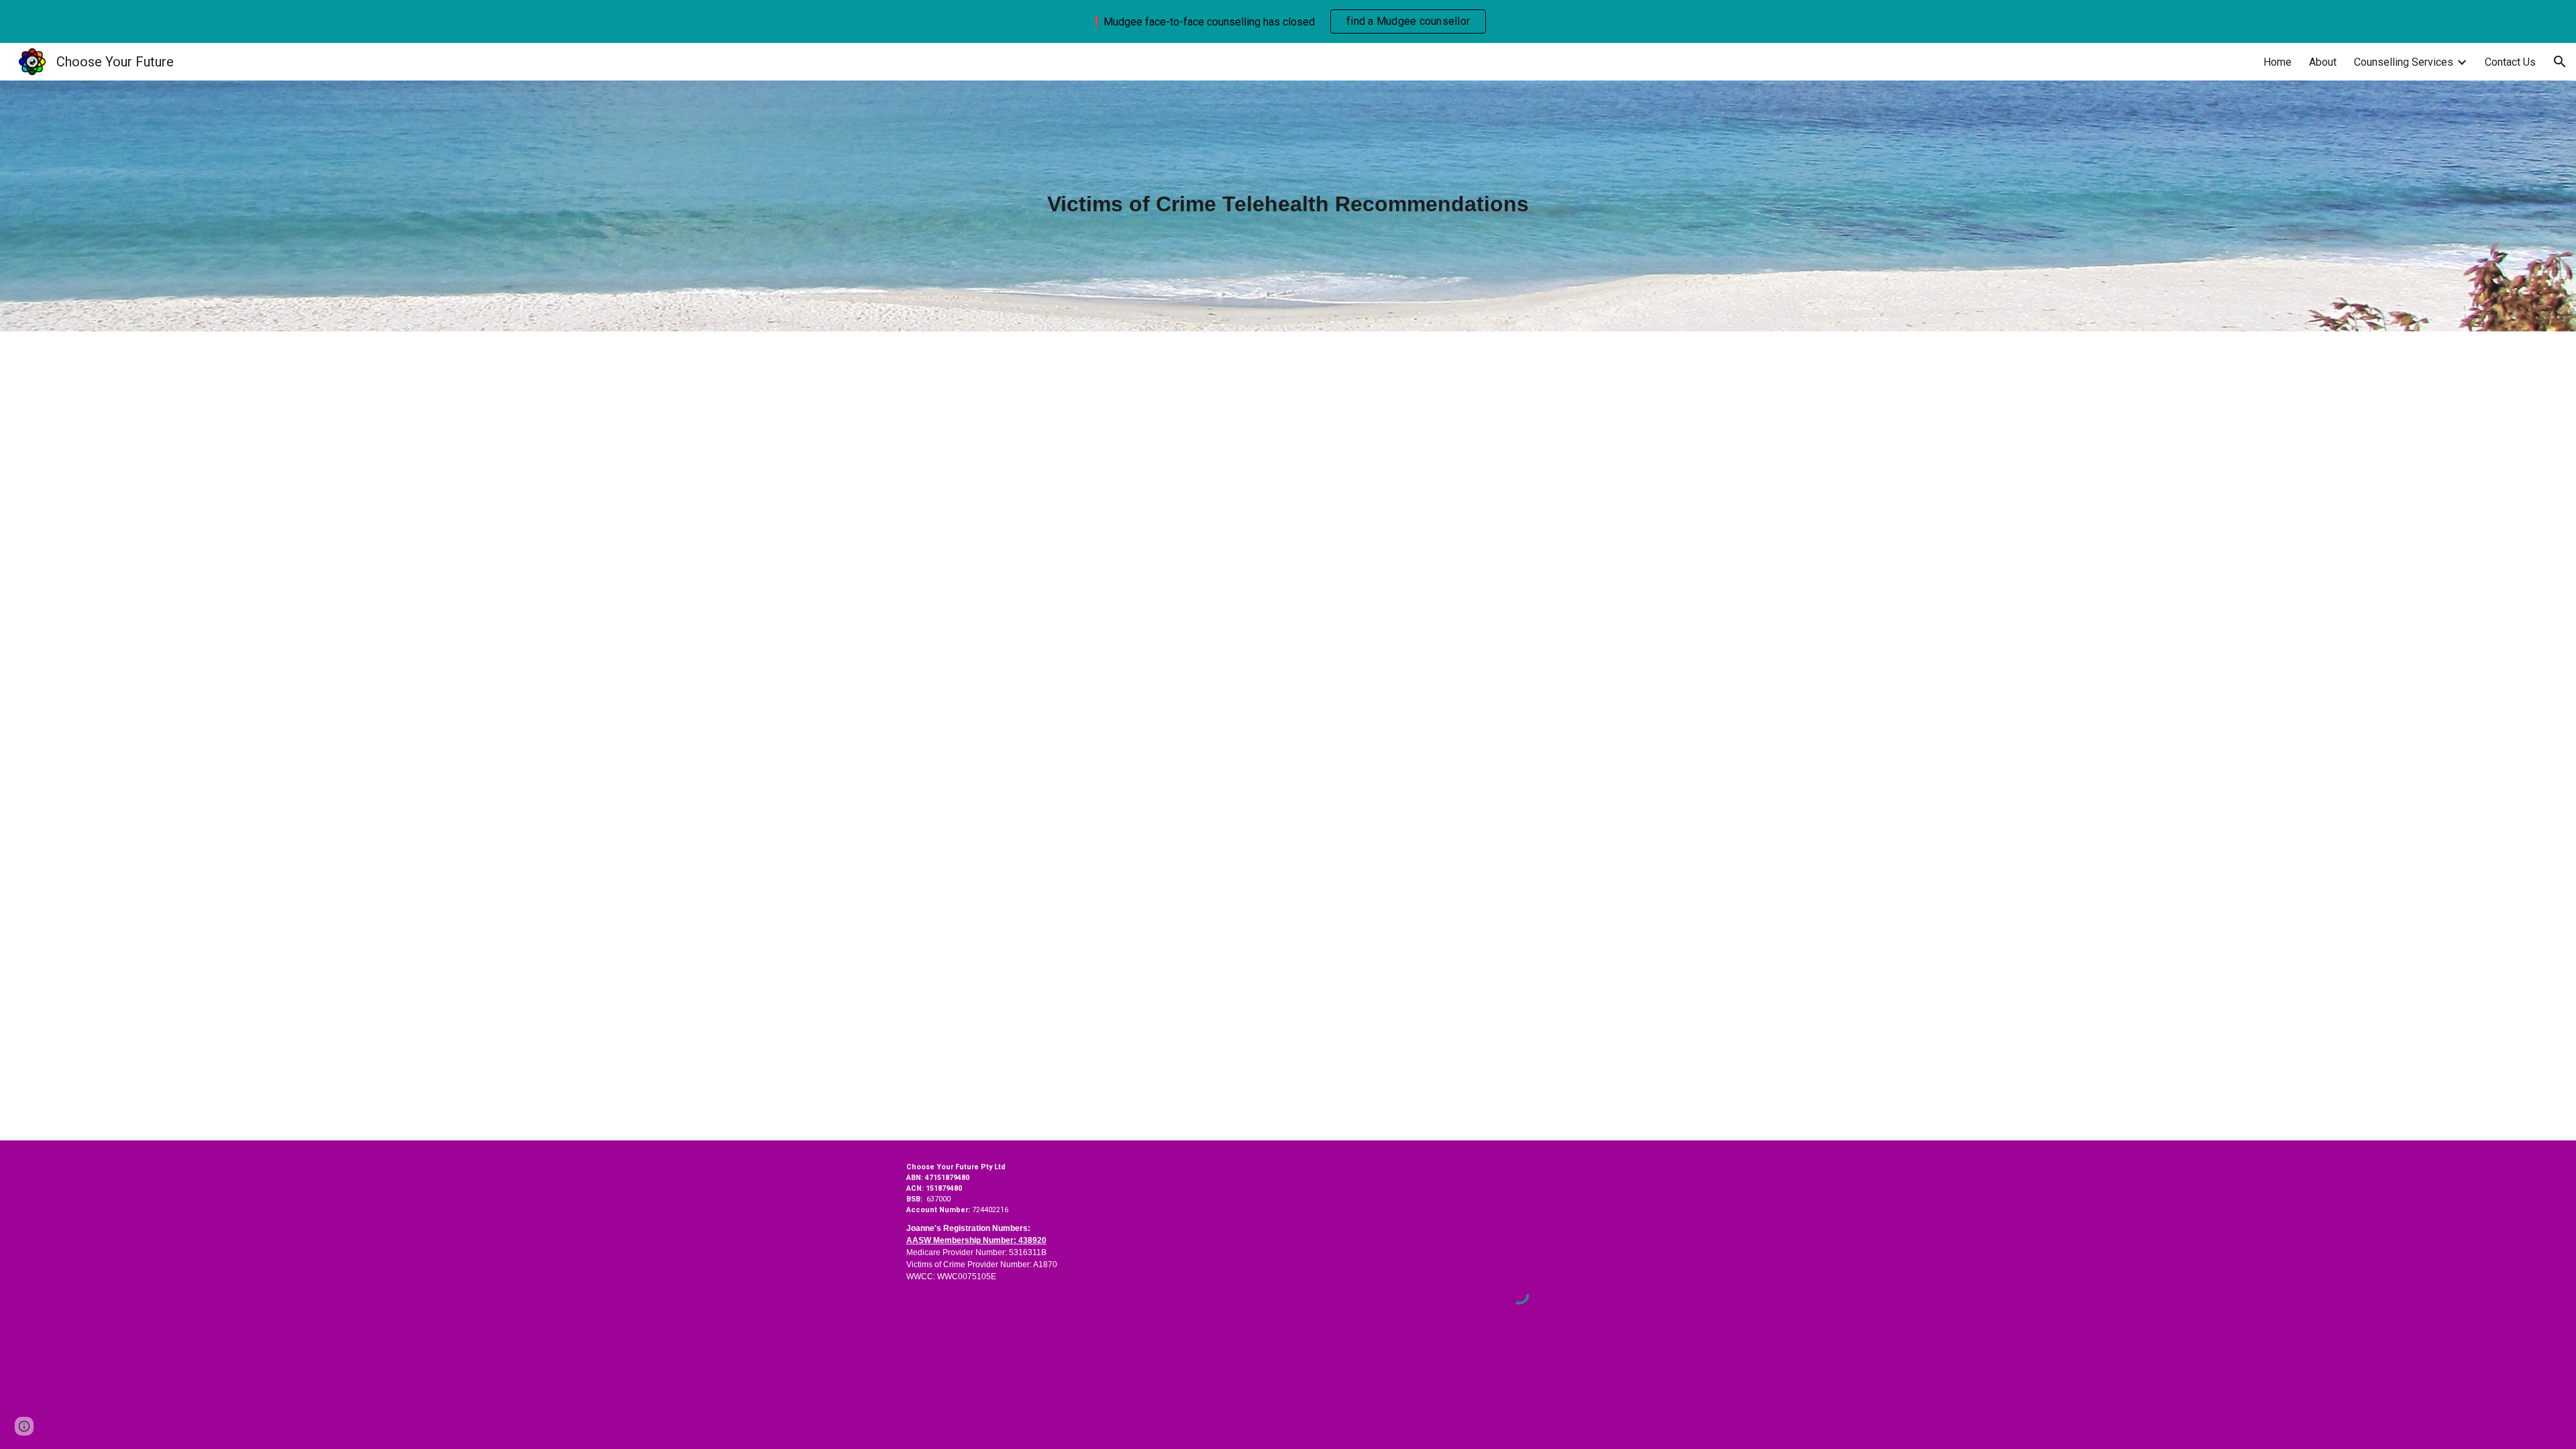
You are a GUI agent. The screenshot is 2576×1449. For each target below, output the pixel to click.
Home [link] (2277, 62)
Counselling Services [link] (2404, 62)
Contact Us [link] (2510, 62)
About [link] (2323, 62)
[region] (1288, 21)
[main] (1288, 206)
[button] (2560, 62)
